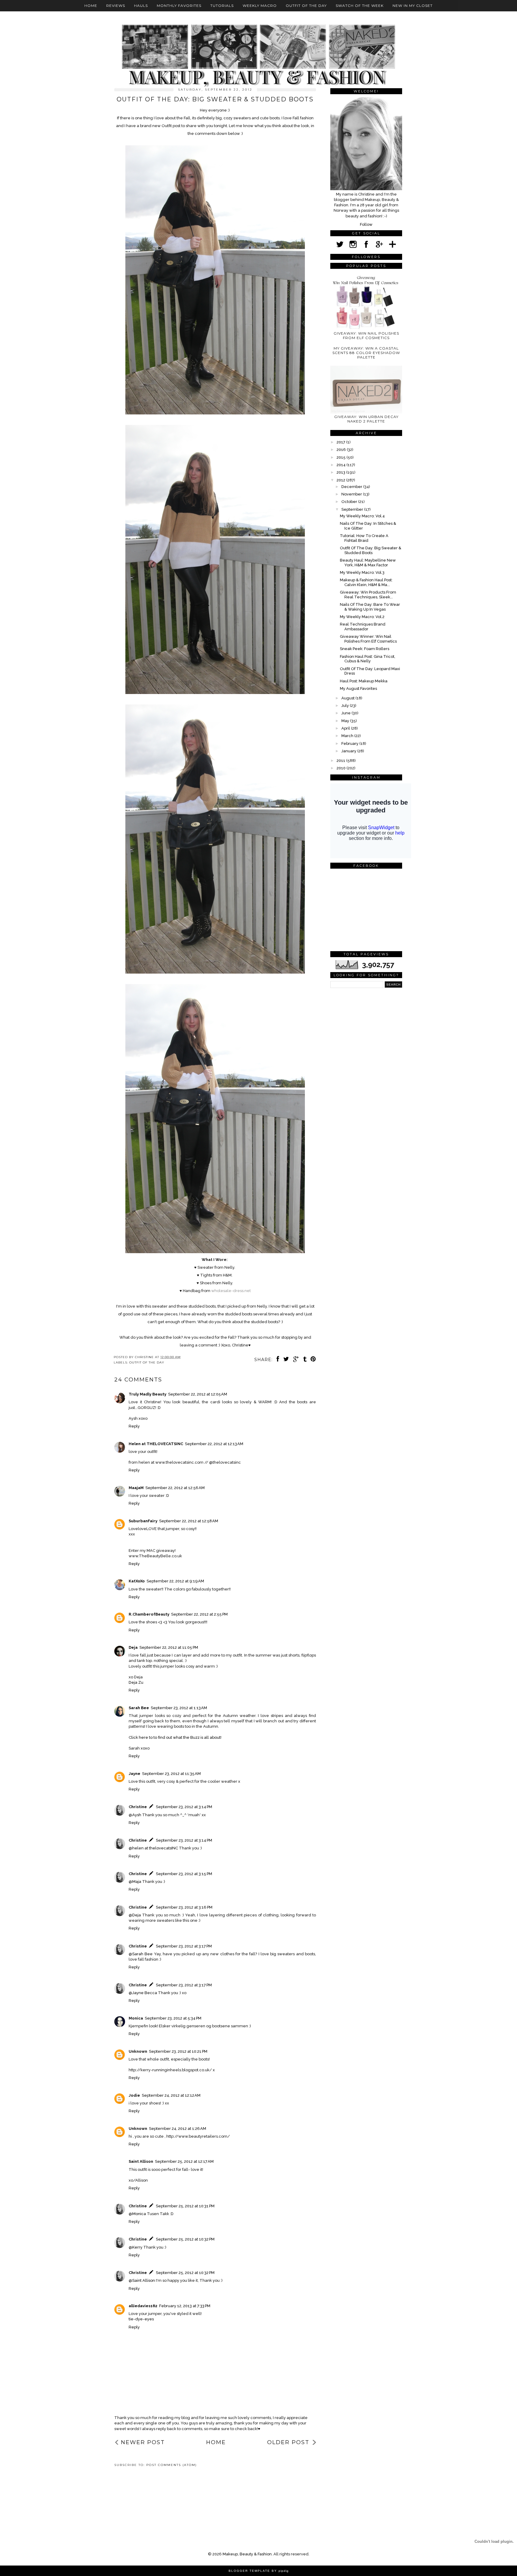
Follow (366, 224)
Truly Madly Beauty (148, 1394)
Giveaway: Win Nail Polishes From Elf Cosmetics (366, 335)
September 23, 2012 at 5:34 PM (173, 2018)
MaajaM (136, 1488)
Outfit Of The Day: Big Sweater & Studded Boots (371, 550)
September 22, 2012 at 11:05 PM (169, 1647)
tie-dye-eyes (141, 2319)
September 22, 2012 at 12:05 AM (198, 1394)
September (353, 509)
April (346, 728)
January (349, 751)
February (350, 743)
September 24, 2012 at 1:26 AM (178, 2129)
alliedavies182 (143, 2306)
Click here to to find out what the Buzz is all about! (175, 1737)
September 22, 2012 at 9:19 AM (175, 1581)
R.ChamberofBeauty (149, 1614)
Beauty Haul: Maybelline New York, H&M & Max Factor (368, 563)
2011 (341, 761)
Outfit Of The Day (306, 6)
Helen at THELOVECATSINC (156, 1444)
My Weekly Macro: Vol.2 (362, 617)
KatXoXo (137, 1581)
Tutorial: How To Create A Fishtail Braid (364, 538)
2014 (342, 465)
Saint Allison (141, 2161)
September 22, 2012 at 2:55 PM (199, 1614)
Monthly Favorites (179, 6)
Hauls (141, 6)
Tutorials (222, 6)
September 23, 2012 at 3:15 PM (184, 1874)
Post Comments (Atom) (172, 2465)
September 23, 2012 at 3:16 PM (184, 1907)
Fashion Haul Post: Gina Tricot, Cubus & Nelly (368, 659)
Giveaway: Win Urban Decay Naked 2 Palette (366, 419)
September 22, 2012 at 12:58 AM (189, 1521)
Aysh (137, 1815)
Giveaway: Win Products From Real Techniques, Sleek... (368, 595)
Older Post (288, 2442)
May (346, 721)
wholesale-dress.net (231, 1291)
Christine (138, 1807)
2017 (341, 442)
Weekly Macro (260, 6)
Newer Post (143, 2442)
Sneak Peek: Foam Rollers (365, 649)
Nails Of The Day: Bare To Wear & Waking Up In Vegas (370, 607)
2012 (341, 480)
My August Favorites (358, 688)
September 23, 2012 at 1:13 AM (179, 1708)
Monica (136, 2018)
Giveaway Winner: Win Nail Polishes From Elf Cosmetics (368, 639)
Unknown (138, 2051)
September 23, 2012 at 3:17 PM (184, 1946)
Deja (133, 1647)
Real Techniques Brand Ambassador (363, 627)
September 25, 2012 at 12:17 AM (184, 2161)
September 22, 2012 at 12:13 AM (214, 1444)
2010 (342, 768)
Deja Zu (136, 1682)
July (346, 706)
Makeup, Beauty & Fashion (247, 2554)
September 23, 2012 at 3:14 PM (184, 1807)
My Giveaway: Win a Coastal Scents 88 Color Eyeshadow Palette (366, 353)
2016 (342, 450)
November (352, 494)
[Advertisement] (141, 2492)
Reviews (116, 6)
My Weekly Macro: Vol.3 (362, 572)
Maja (137, 1882)
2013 (341, 472)
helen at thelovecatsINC (155, 1848)
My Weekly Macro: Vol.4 (362, 516)
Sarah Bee (139, 1708)
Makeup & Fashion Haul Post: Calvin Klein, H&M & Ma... (366, 582)
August (348, 698)
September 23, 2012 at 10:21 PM (178, 2051)
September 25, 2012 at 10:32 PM (185, 2239)
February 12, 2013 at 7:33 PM (185, 2306)
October (350, 502)
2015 (342, 457)
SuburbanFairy (143, 1521)
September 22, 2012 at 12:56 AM (175, 1488)
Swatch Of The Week (360, 6)
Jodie (134, 2095)
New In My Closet (413, 6)
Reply (134, 1426)
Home (91, 6)
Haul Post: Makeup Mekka (364, 681)
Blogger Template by (259, 2571)
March (348, 736)
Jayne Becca (145, 1993)
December (352, 487)
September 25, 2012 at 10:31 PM (185, 2206)
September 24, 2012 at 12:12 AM (171, 2095)
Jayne (134, 1774)
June (346, 713)
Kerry (137, 2247)
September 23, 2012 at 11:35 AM (171, 1774)
